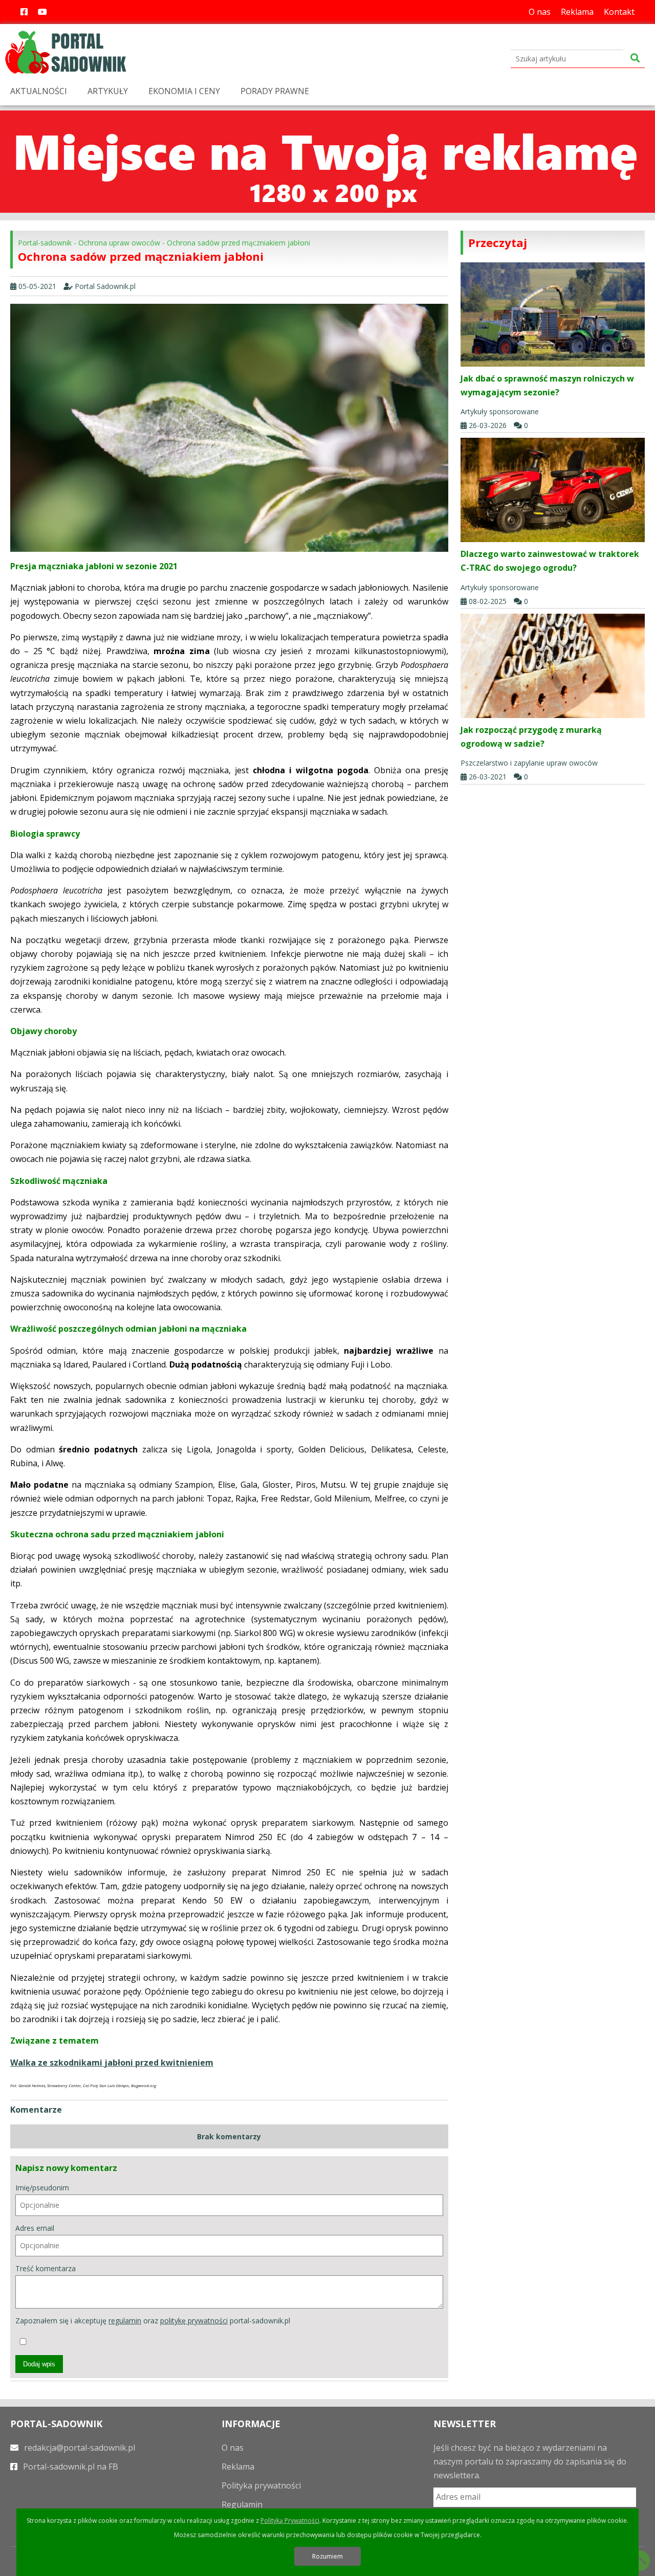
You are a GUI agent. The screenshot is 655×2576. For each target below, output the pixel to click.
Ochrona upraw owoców (119, 243)
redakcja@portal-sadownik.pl (79, 2448)
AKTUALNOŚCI (39, 91)
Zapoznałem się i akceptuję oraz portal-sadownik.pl (153, 2321)
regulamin (125, 2321)
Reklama (577, 12)
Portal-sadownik (45, 243)
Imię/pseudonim (42, 2188)
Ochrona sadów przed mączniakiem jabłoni (238, 243)
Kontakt (619, 12)
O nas (540, 12)
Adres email (35, 2228)
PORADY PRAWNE (275, 91)
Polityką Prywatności (290, 2521)
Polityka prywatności (261, 2485)
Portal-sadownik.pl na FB (70, 2467)
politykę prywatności (194, 2321)
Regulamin (242, 2504)
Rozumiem (327, 2556)
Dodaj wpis (39, 2364)
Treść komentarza (46, 2268)
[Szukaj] (635, 59)
